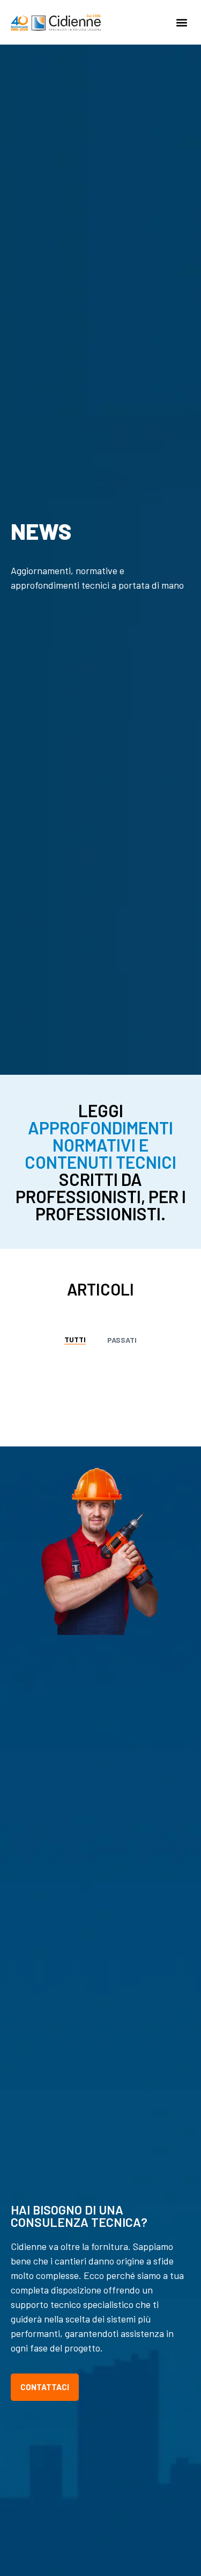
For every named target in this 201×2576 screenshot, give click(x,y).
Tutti (75, 1339)
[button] (181, 22)
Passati (122, 1340)
